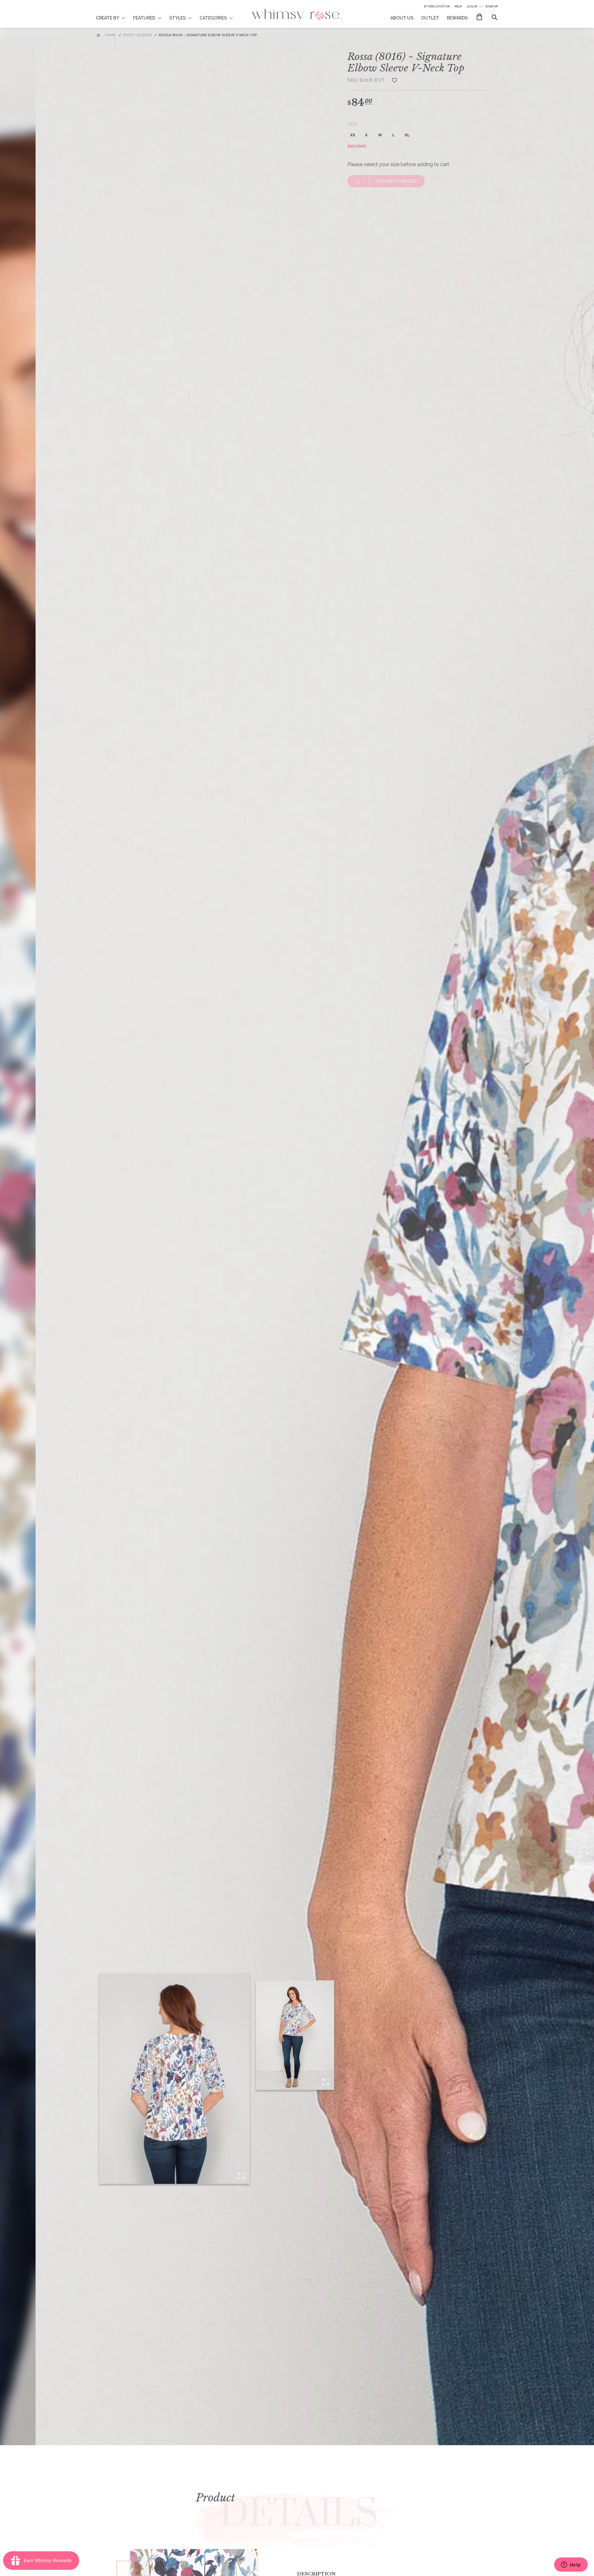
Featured (144, 18)
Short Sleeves (138, 35)
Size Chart (357, 146)
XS (353, 135)
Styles (177, 18)
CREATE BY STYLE (115, 14)
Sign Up (492, 6)
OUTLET (430, 18)
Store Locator (437, 6)
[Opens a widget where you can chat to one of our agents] (571, 2565)
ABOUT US (402, 18)
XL (407, 135)
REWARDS (457, 18)
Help (458, 6)
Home (110, 35)
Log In (472, 6)
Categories (213, 18)
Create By (108, 18)
